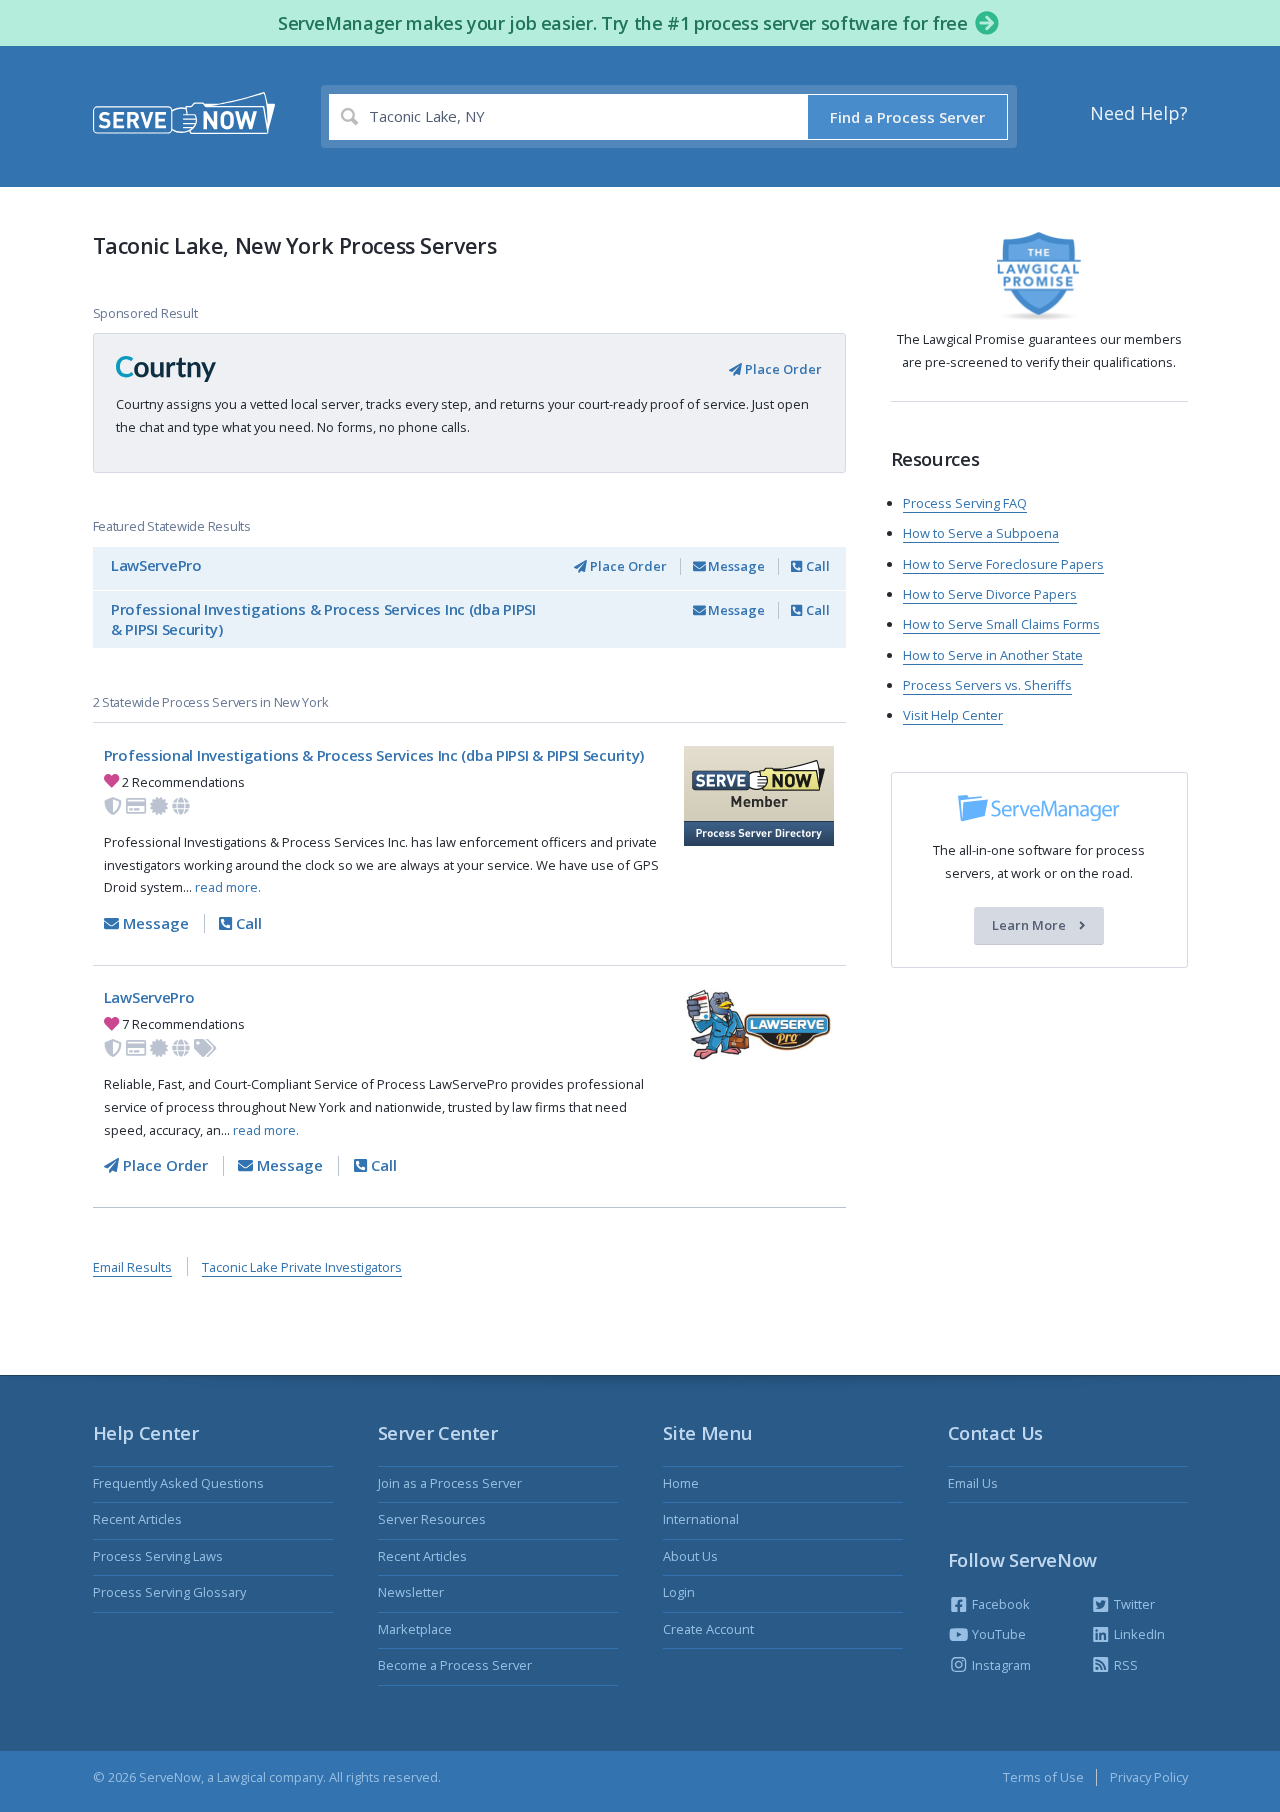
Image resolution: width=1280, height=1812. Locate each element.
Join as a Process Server (450, 1483)
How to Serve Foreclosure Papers (1003, 564)
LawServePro (156, 565)
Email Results (132, 1267)
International (701, 1519)
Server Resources (432, 1519)
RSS (1124, 1665)
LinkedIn (1138, 1634)
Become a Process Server (455, 1665)
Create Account (708, 1629)
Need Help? (1139, 113)
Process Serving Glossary (169, 1592)
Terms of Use (1043, 1777)
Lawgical (241, 1777)
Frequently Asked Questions (178, 1483)
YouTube (997, 1634)
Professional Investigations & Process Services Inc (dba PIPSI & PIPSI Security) (323, 619)
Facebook (999, 1604)
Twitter (1133, 1604)
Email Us (973, 1483)
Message (735, 566)
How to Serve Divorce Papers (990, 594)
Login (679, 1592)
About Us (690, 1556)
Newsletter (411, 1592)
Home (681, 1483)
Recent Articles (137, 1519)
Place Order (782, 369)
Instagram (1000, 1665)
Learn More (1030, 926)
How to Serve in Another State (993, 655)
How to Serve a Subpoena (981, 533)
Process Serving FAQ (965, 503)
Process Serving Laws (158, 1556)
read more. (228, 887)
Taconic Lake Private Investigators (302, 1267)
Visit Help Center (953, 715)
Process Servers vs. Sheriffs (987, 685)
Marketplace (415, 1629)
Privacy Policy (1149, 1777)
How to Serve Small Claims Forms (1001, 624)
